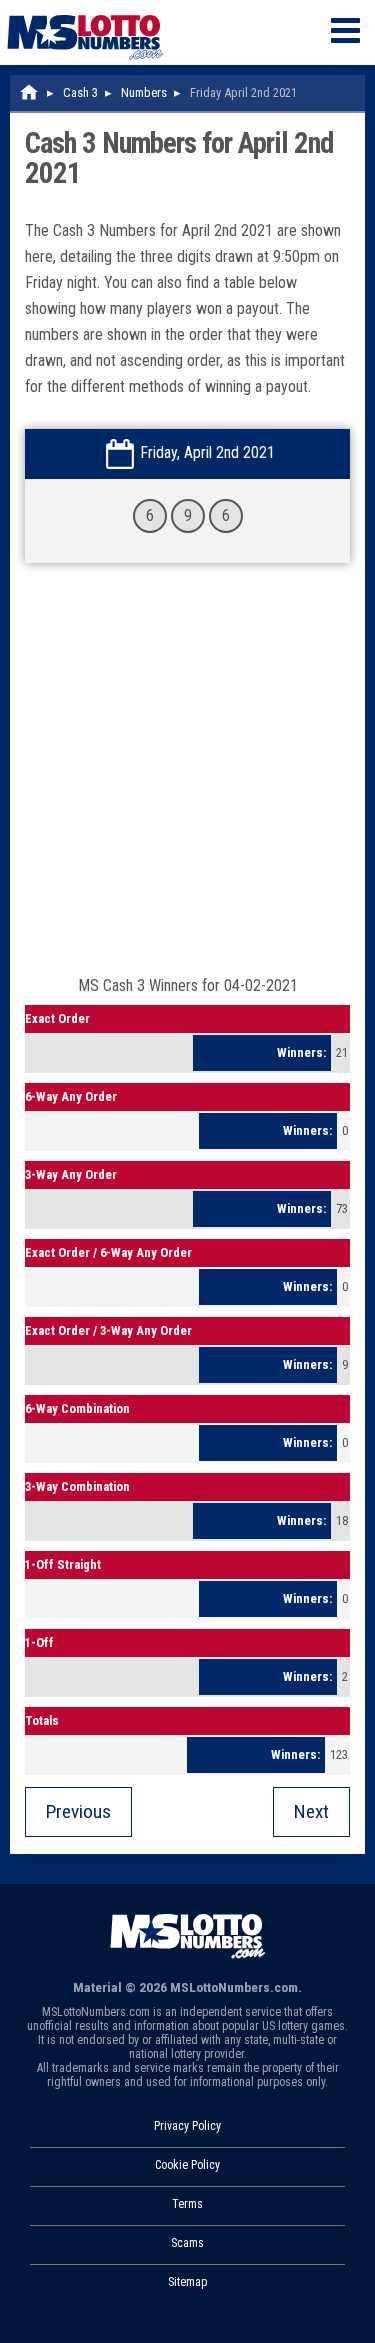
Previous (78, 1811)
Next (311, 1811)
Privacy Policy (187, 2126)
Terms (187, 2204)
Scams (187, 2243)
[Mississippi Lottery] (30, 92)
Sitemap (187, 2282)
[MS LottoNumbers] (85, 9)
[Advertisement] (187, 779)
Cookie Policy (187, 2165)
